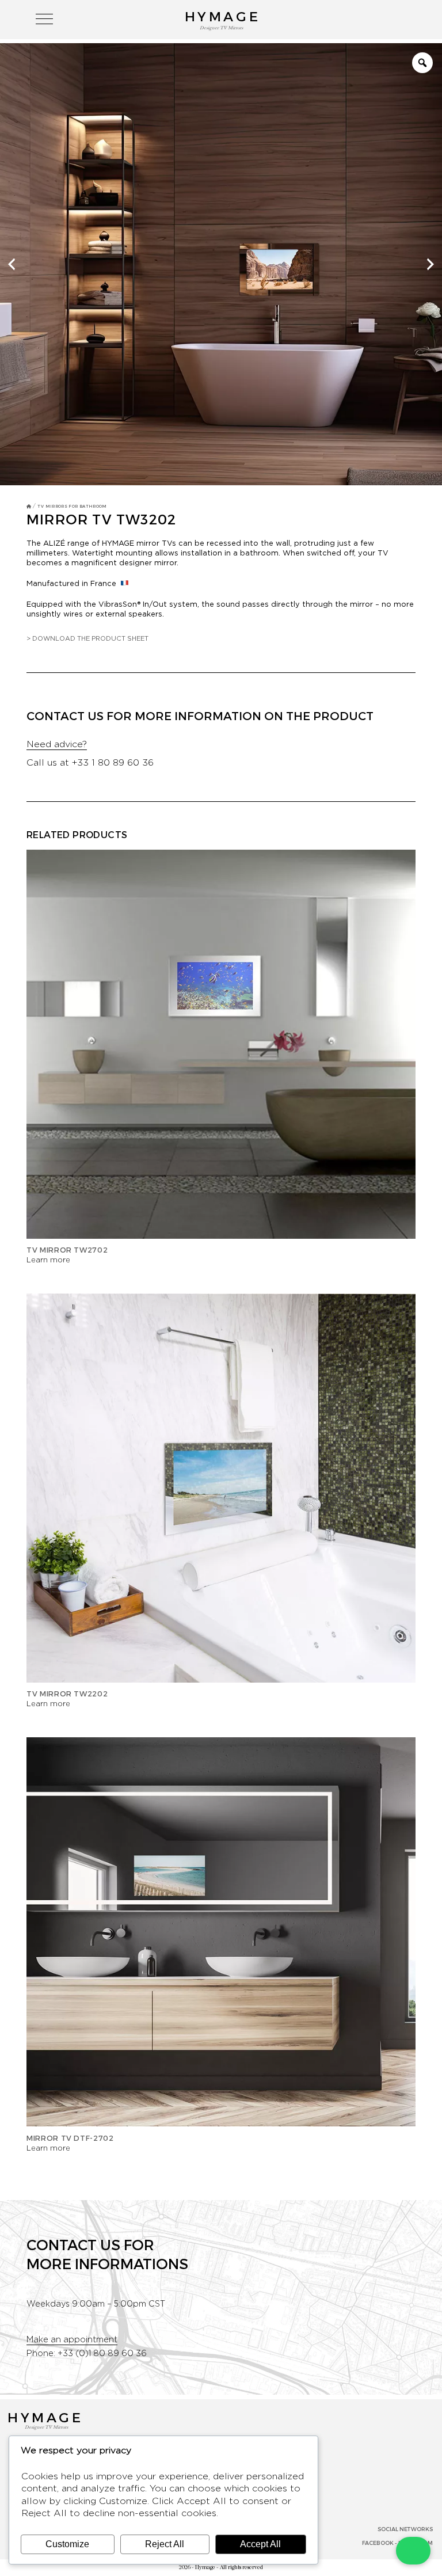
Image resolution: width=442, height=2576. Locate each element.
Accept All (260, 2544)
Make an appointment (72, 2340)
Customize (67, 2544)
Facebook (378, 2543)
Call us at (90, 763)
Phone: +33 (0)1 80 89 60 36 (87, 2354)
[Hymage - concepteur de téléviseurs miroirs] (29, 506)
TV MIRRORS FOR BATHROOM (72, 506)
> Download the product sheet (87, 639)
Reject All (165, 2544)
